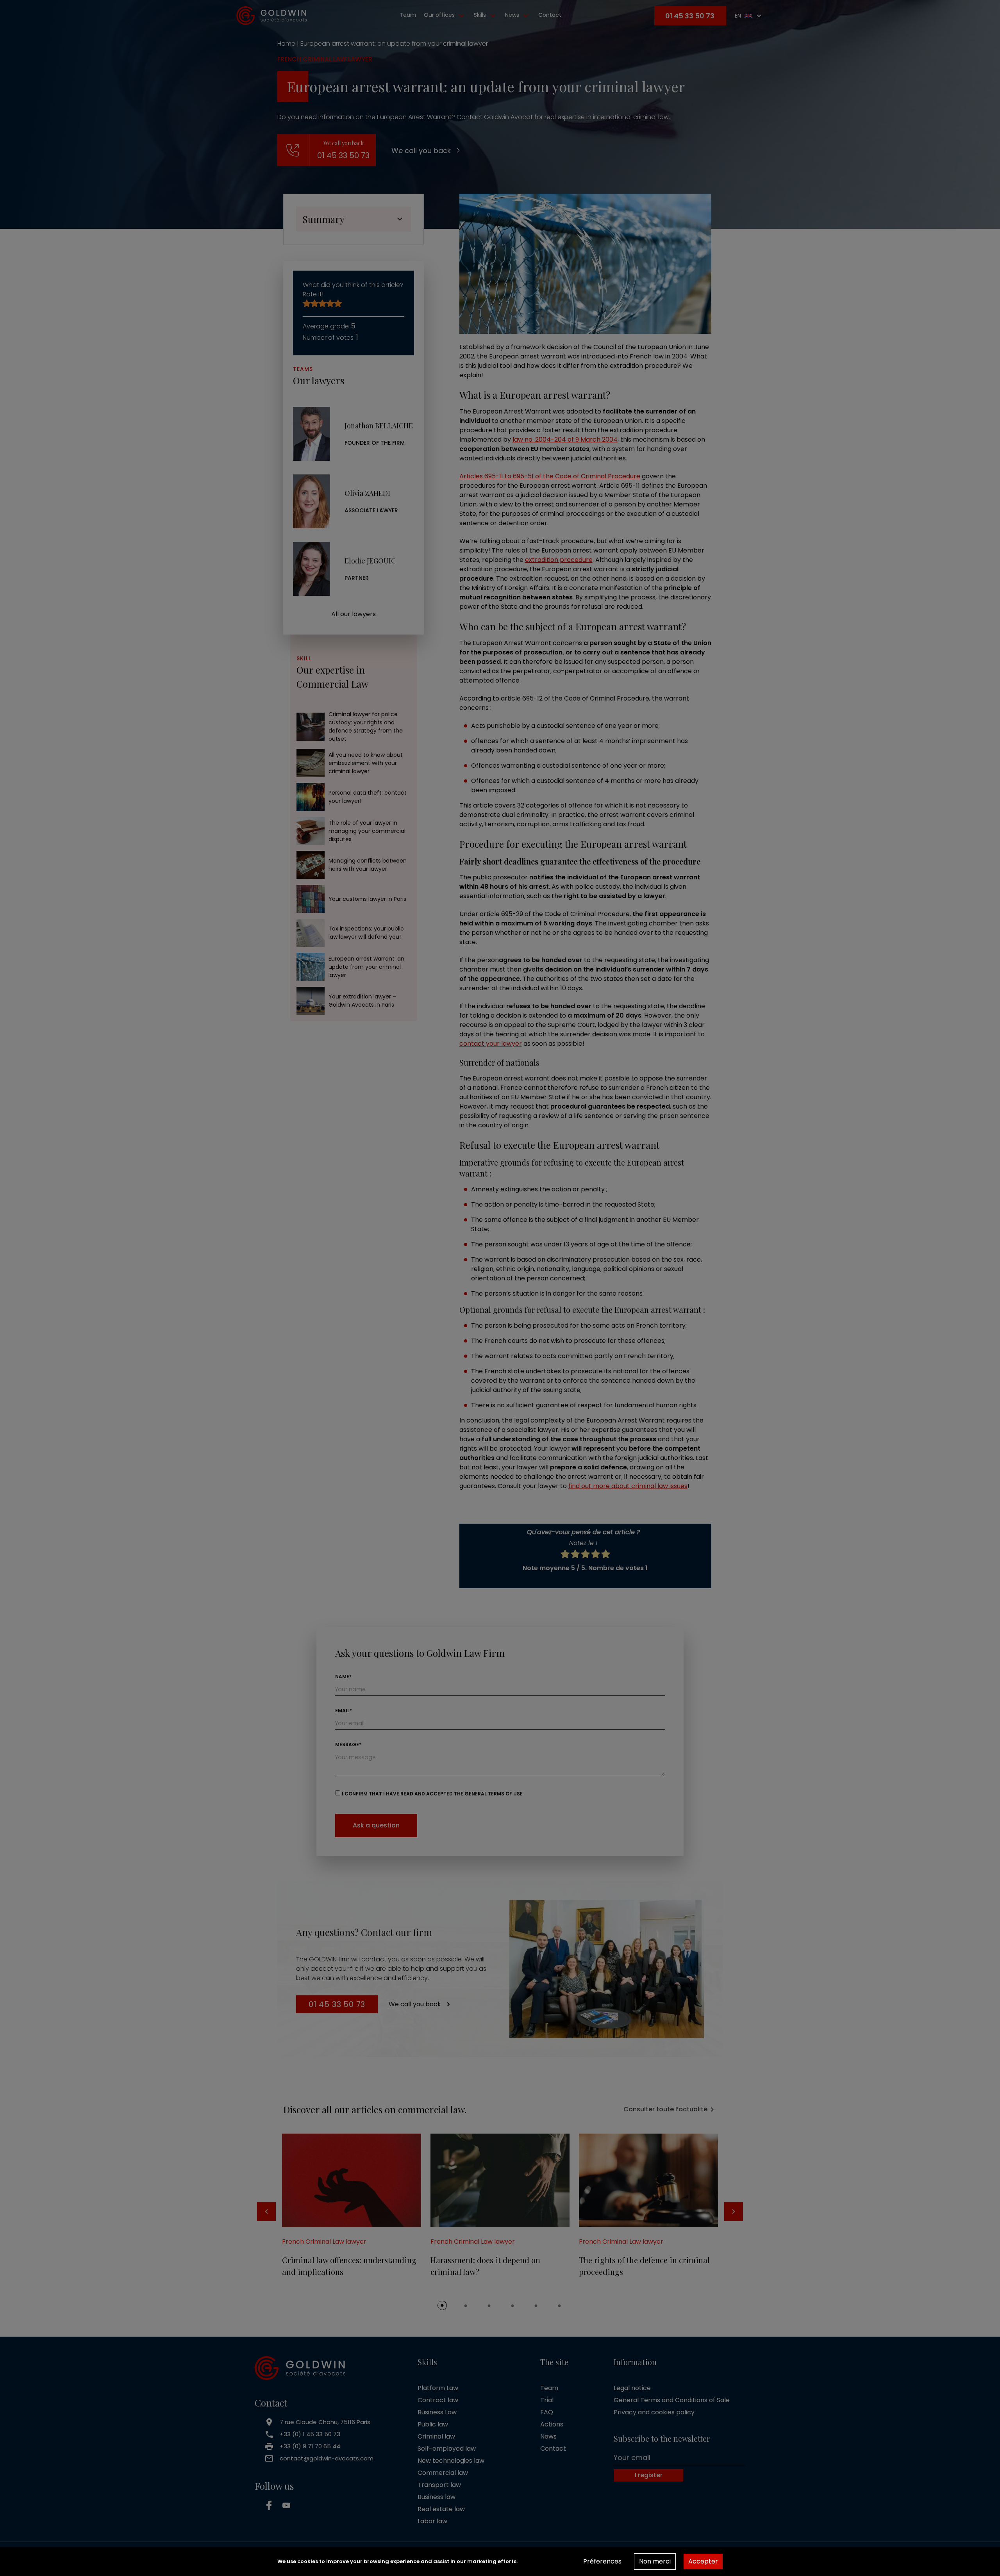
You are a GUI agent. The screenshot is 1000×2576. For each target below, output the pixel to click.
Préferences (602, 2561)
